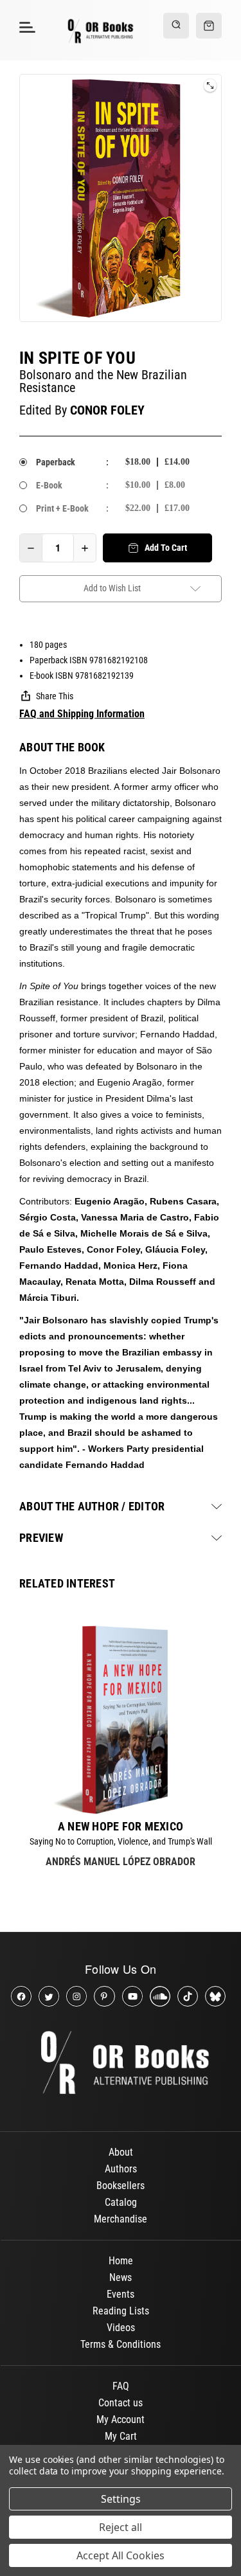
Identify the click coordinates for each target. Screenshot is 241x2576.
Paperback (56, 462)
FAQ (121, 2386)
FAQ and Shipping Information (82, 714)
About (121, 2152)
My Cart (121, 2436)
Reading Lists (121, 2311)
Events (121, 2294)
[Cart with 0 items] (209, 26)
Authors (121, 2169)
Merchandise (121, 2219)
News (121, 2277)
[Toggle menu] (25, 27)
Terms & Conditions (121, 2344)
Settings (121, 2499)
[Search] (176, 26)
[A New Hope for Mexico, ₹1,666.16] (121, 1720)
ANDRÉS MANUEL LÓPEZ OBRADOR (121, 1862)
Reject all (121, 2527)
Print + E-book (62, 508)
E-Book (49, 485)
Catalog (121, 2202)
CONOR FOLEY (107, 410)
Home (121, 2261)
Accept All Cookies (121, 2555)
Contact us (121, 2403)
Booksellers (121, 2186)
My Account (121, 2419)
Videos (121, 2328)
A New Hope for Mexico (121, 1827)
